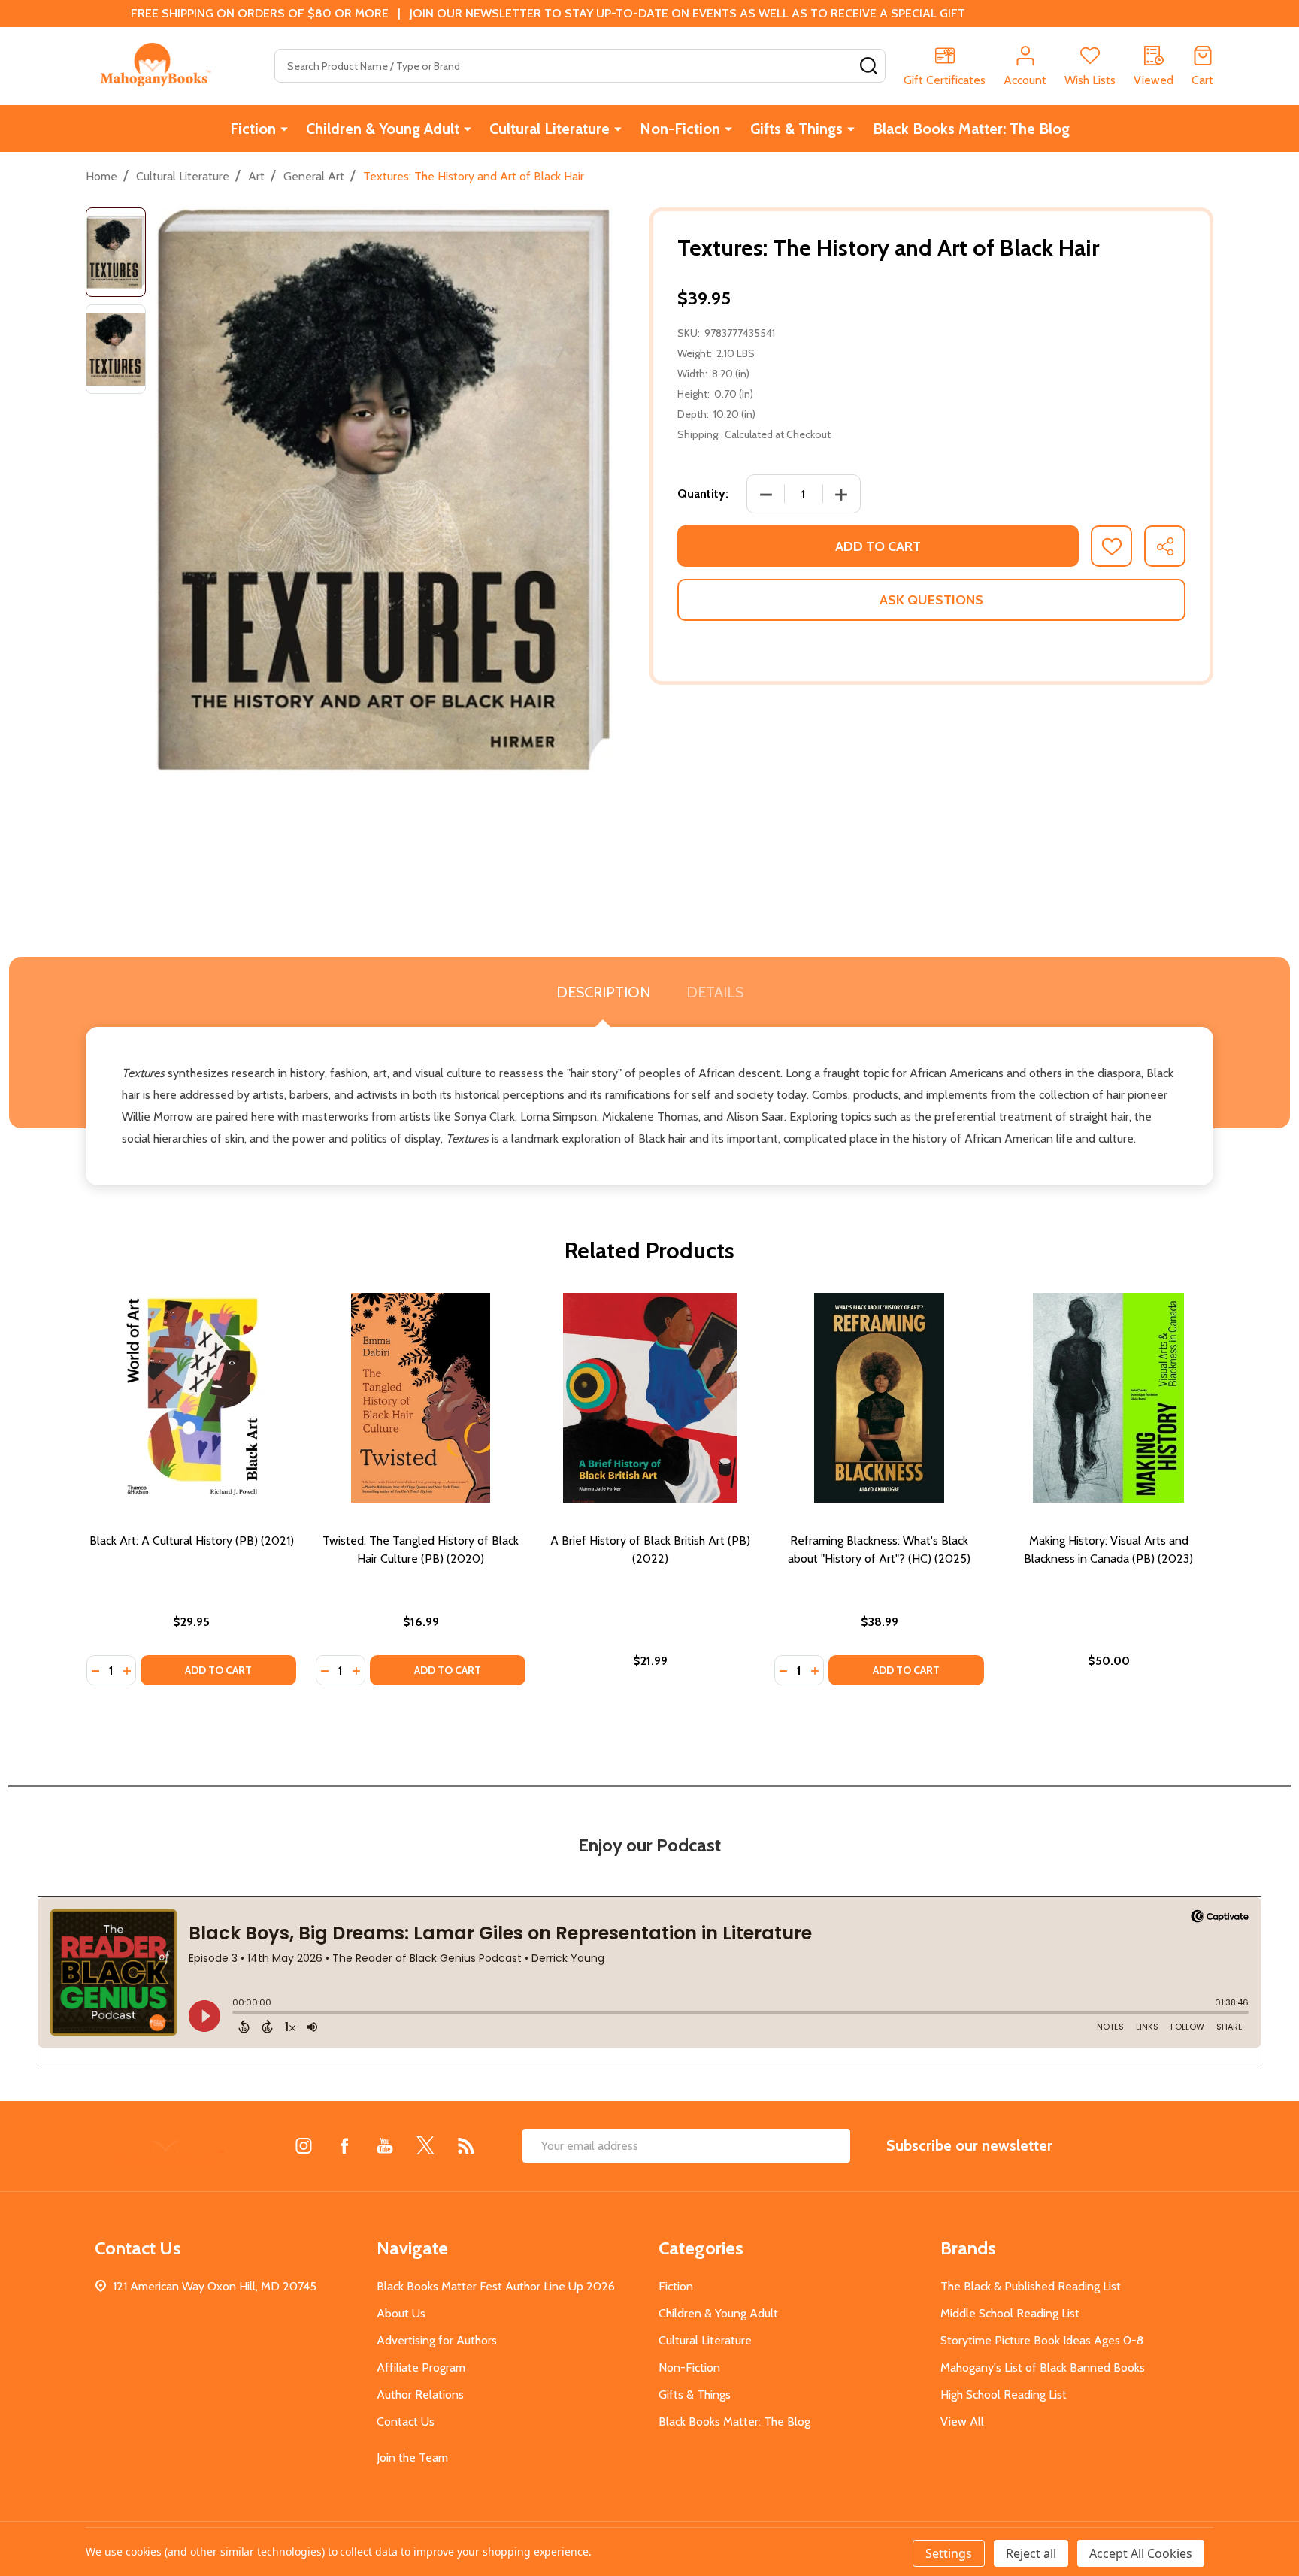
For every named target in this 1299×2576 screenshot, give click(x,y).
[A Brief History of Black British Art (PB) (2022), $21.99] (650, 1398)
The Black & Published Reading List (1031, 2286)
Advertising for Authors (437, 2340)
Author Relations (420, 2394)
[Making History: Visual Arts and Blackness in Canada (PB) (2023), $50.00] (1108, 1398)
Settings (949, 2553)
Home (101, 176)
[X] (425, 2145)
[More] (284, 129)
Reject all (1031, 2553)
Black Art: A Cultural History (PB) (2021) (192, 1541)
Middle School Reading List (1010, 2313)
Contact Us (406, 2422)
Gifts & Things (796, 129)
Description (603, 992)
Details (715, 992)
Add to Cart (878, 546)
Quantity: (703, 493)
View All (962, 2422)
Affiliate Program (421, 2367)
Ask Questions (931, 600)
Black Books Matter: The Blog (971, 129)
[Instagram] (304, 2145)
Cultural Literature (550, 129)
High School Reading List (1004, 2394)
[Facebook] (344, 2145)
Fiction (253, 129)
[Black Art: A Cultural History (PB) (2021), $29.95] (191, 1398)
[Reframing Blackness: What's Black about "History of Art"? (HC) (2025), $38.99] (879, 1398)
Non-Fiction (680, 129)
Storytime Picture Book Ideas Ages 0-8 (1042, 2340)
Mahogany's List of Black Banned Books (1043, 2367)
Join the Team (412, 2458)
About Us (401, 2313)
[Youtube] (385, 2145)
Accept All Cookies (1141, 2553)
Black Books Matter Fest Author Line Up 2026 (496, 2286)
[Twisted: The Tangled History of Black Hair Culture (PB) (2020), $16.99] (421, 1398)
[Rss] (466, 2145)
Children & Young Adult (383, 129)
